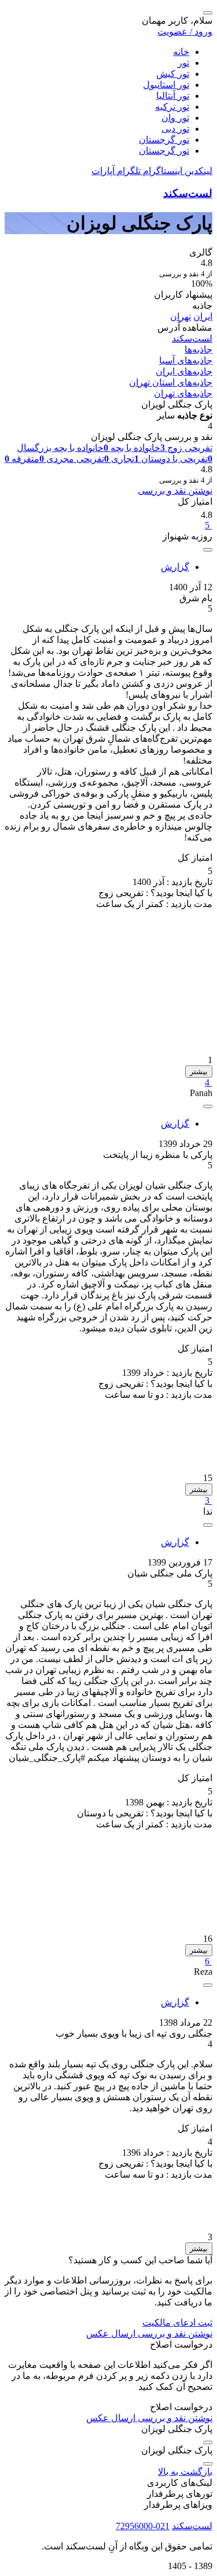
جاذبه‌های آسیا (186, 360)
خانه (181, 52)
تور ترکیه (172, 107)
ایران (203, 317)
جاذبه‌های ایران (184, 371)
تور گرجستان (164, 140)
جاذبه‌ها (198, 349)
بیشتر (199, 1072)
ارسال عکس (111, 2333)
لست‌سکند (188, 193)
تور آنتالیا (173, 96)
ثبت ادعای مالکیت (177, 2323)
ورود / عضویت (185, 32)
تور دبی (175, 129)
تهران (181, 317)
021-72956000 (143, 2526)
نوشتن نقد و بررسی (175, 491)
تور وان (175, 118)
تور (183, 63)
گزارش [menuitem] (175, 567)
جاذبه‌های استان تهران (171, 382)
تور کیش (173, 74)
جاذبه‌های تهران (183, 393)
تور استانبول (166, 85)
